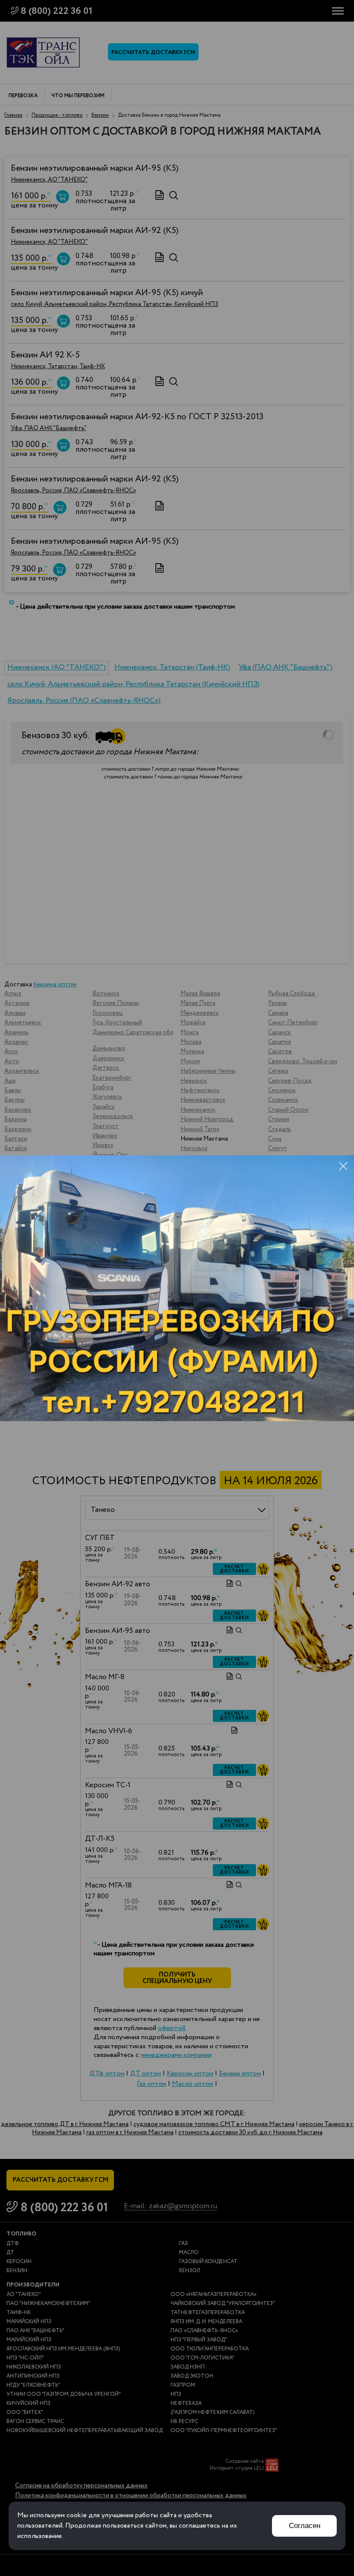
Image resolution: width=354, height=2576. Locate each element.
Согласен (305, 2526)
